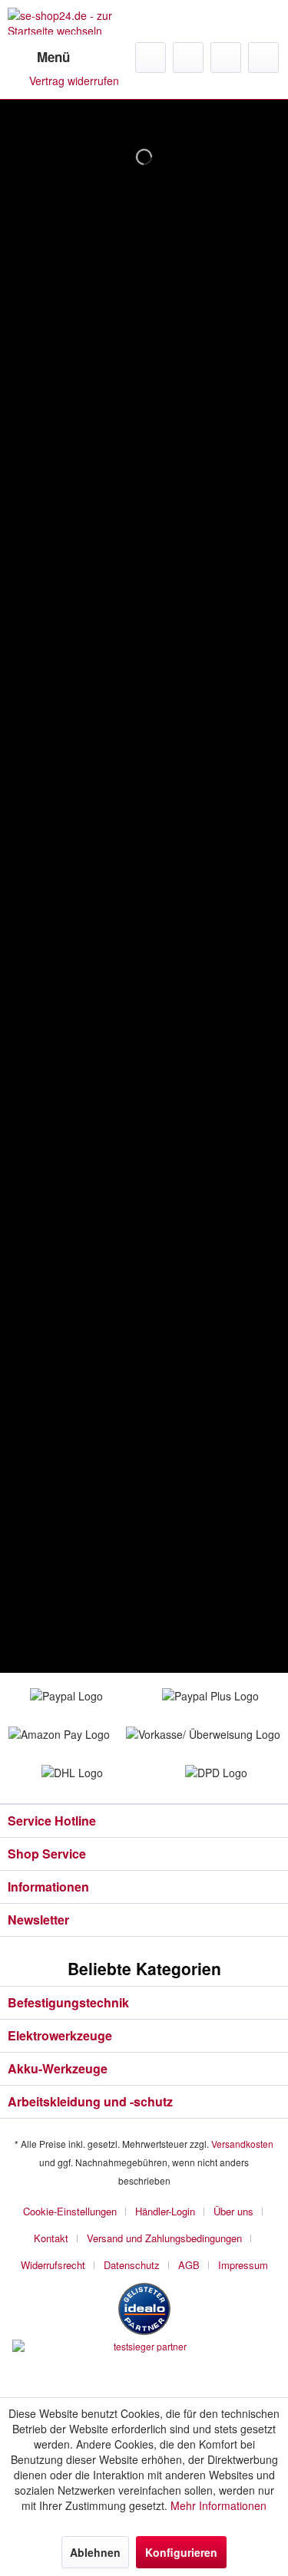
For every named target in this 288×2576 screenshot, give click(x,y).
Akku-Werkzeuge (58, 2068)
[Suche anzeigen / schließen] (151, 58)
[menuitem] (39, 58)
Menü (53, 57)
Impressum (243, 2265)
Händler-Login (165, 2211)
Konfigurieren (181, 2552)
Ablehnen (95, 2552)
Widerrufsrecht (53, 2265)
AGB (189, 2265)
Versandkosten (242, 2144)
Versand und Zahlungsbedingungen (164, 2238)
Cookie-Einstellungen (70, 2211)
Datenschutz (132, 2265)
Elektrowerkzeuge (60, 2035)
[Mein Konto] (226, 58)
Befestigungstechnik (68, 2002)
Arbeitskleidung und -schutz (90, 2101)
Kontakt (51, 2238)
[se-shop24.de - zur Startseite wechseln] (76, 21)
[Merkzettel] (188, 58)
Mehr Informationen (218, 2505)
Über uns (233, 2211)
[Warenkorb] (263, 58)
